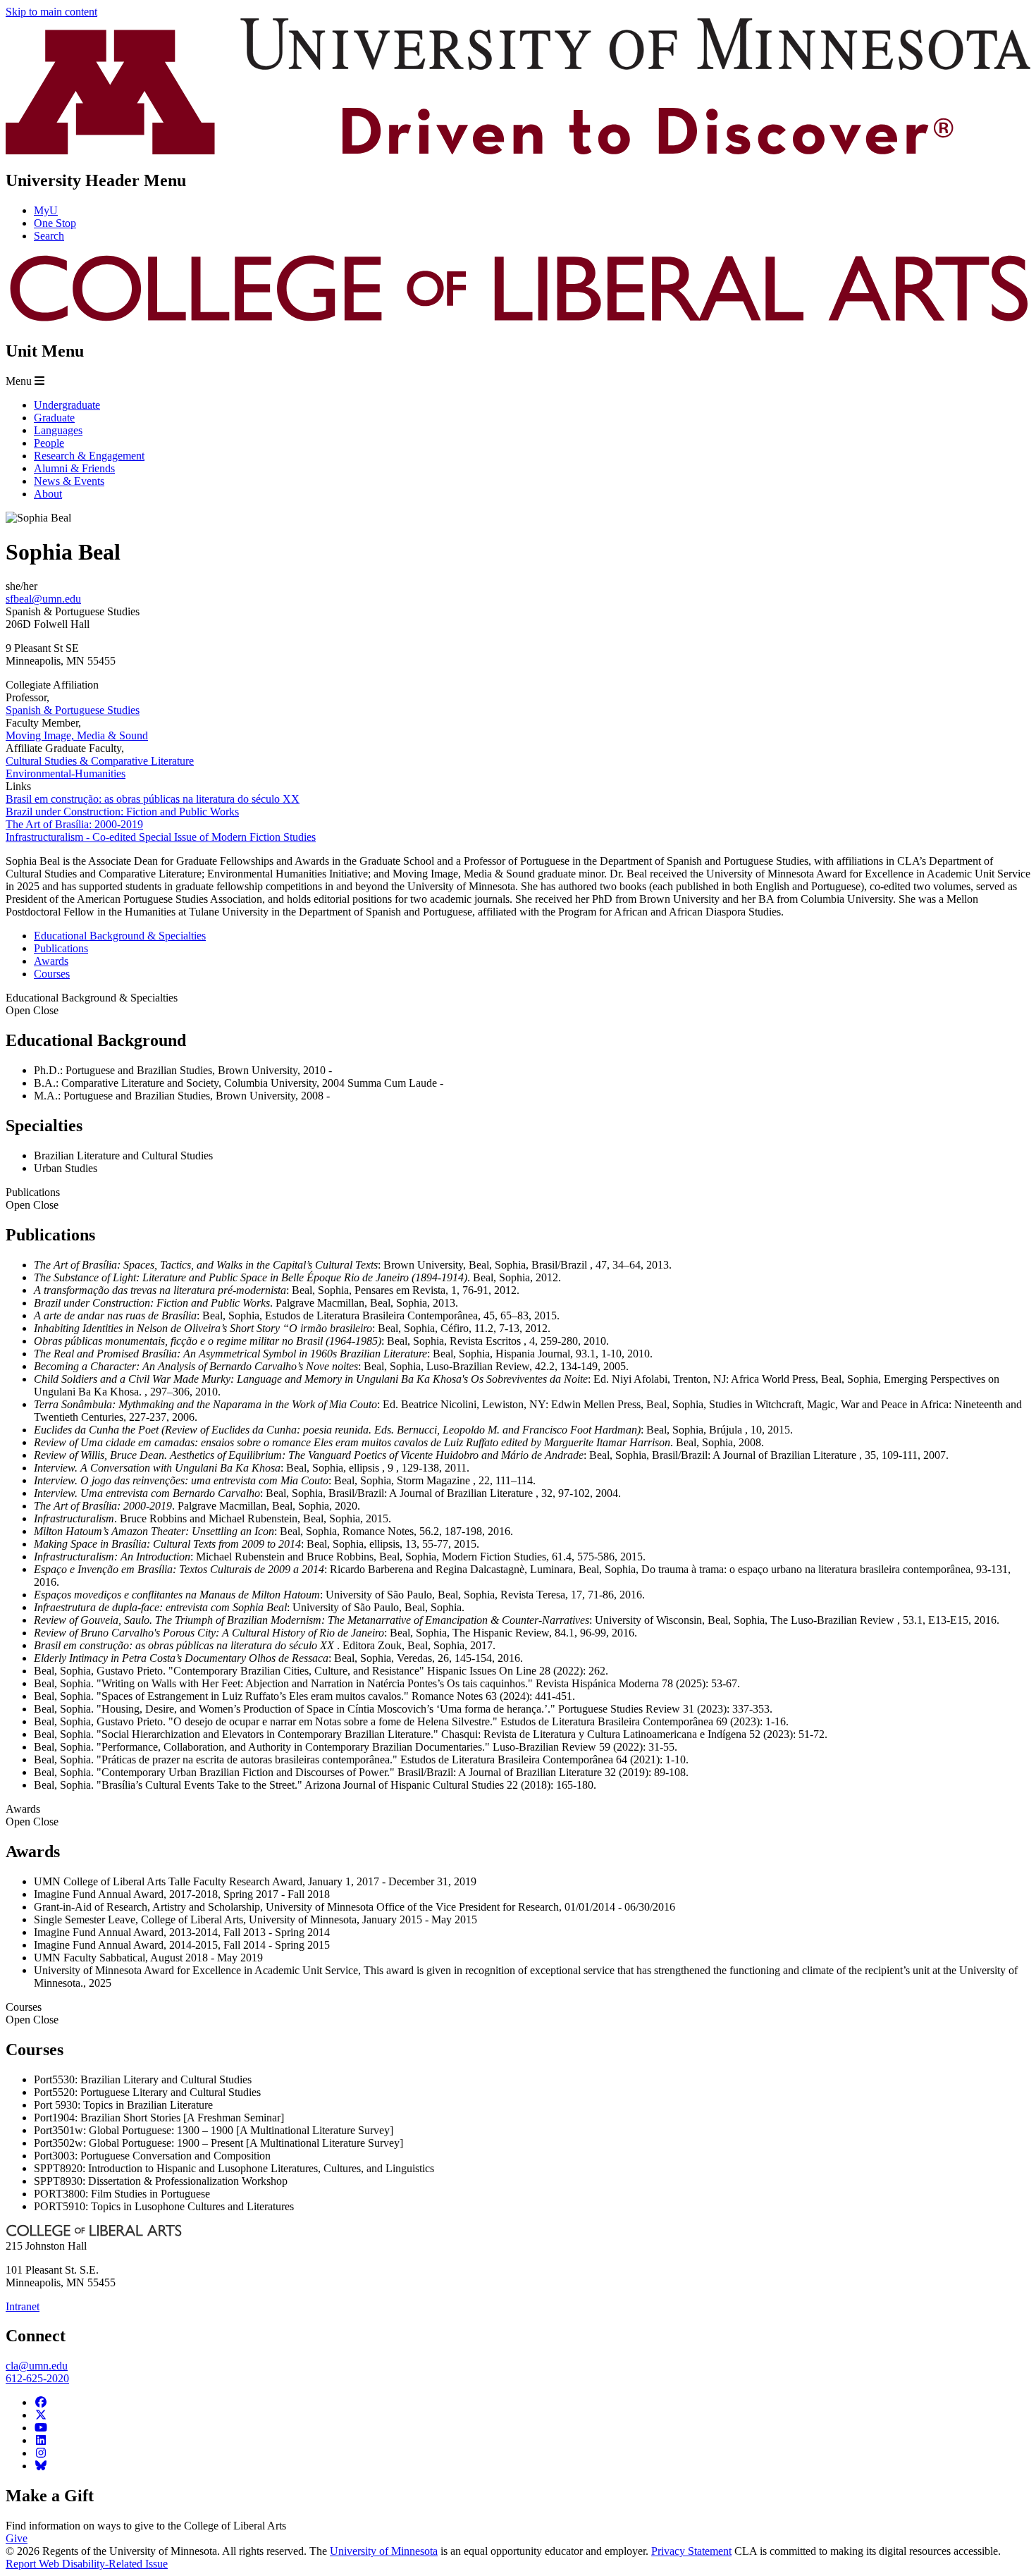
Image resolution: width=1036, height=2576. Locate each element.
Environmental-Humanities (66, 774)
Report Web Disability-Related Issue (87, 2564)
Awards (32, 1815)
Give (17, 2538)
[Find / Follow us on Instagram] (41, 2453)
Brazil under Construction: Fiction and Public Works (122, 812)
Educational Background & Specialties (92, 1004)
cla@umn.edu (37, 2366)
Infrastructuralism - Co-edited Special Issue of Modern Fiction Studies (161, 837)
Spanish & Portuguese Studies (73, 710)
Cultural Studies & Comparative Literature (100, 761)
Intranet (23, 2306)
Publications (33, 1198)
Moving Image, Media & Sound (77, 735)
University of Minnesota (384, 2551)
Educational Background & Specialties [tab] (120, 936)
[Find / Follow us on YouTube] (41, 2428)
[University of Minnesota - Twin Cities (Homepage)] (518, 150)
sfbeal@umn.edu (43, 599)
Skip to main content (51, 12)
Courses (32, 2013)
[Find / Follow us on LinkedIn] (41, 2440)
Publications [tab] (61, 948)
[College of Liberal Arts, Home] (518, 321)
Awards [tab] (51, 961)
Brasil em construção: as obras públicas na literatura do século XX (153, 799)
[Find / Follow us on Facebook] (41, 2402)
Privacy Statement (691, 2551)
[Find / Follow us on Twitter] (41, 2415)
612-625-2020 (37, 2378)
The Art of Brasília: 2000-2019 (74, 824)
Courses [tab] (52, 974)
